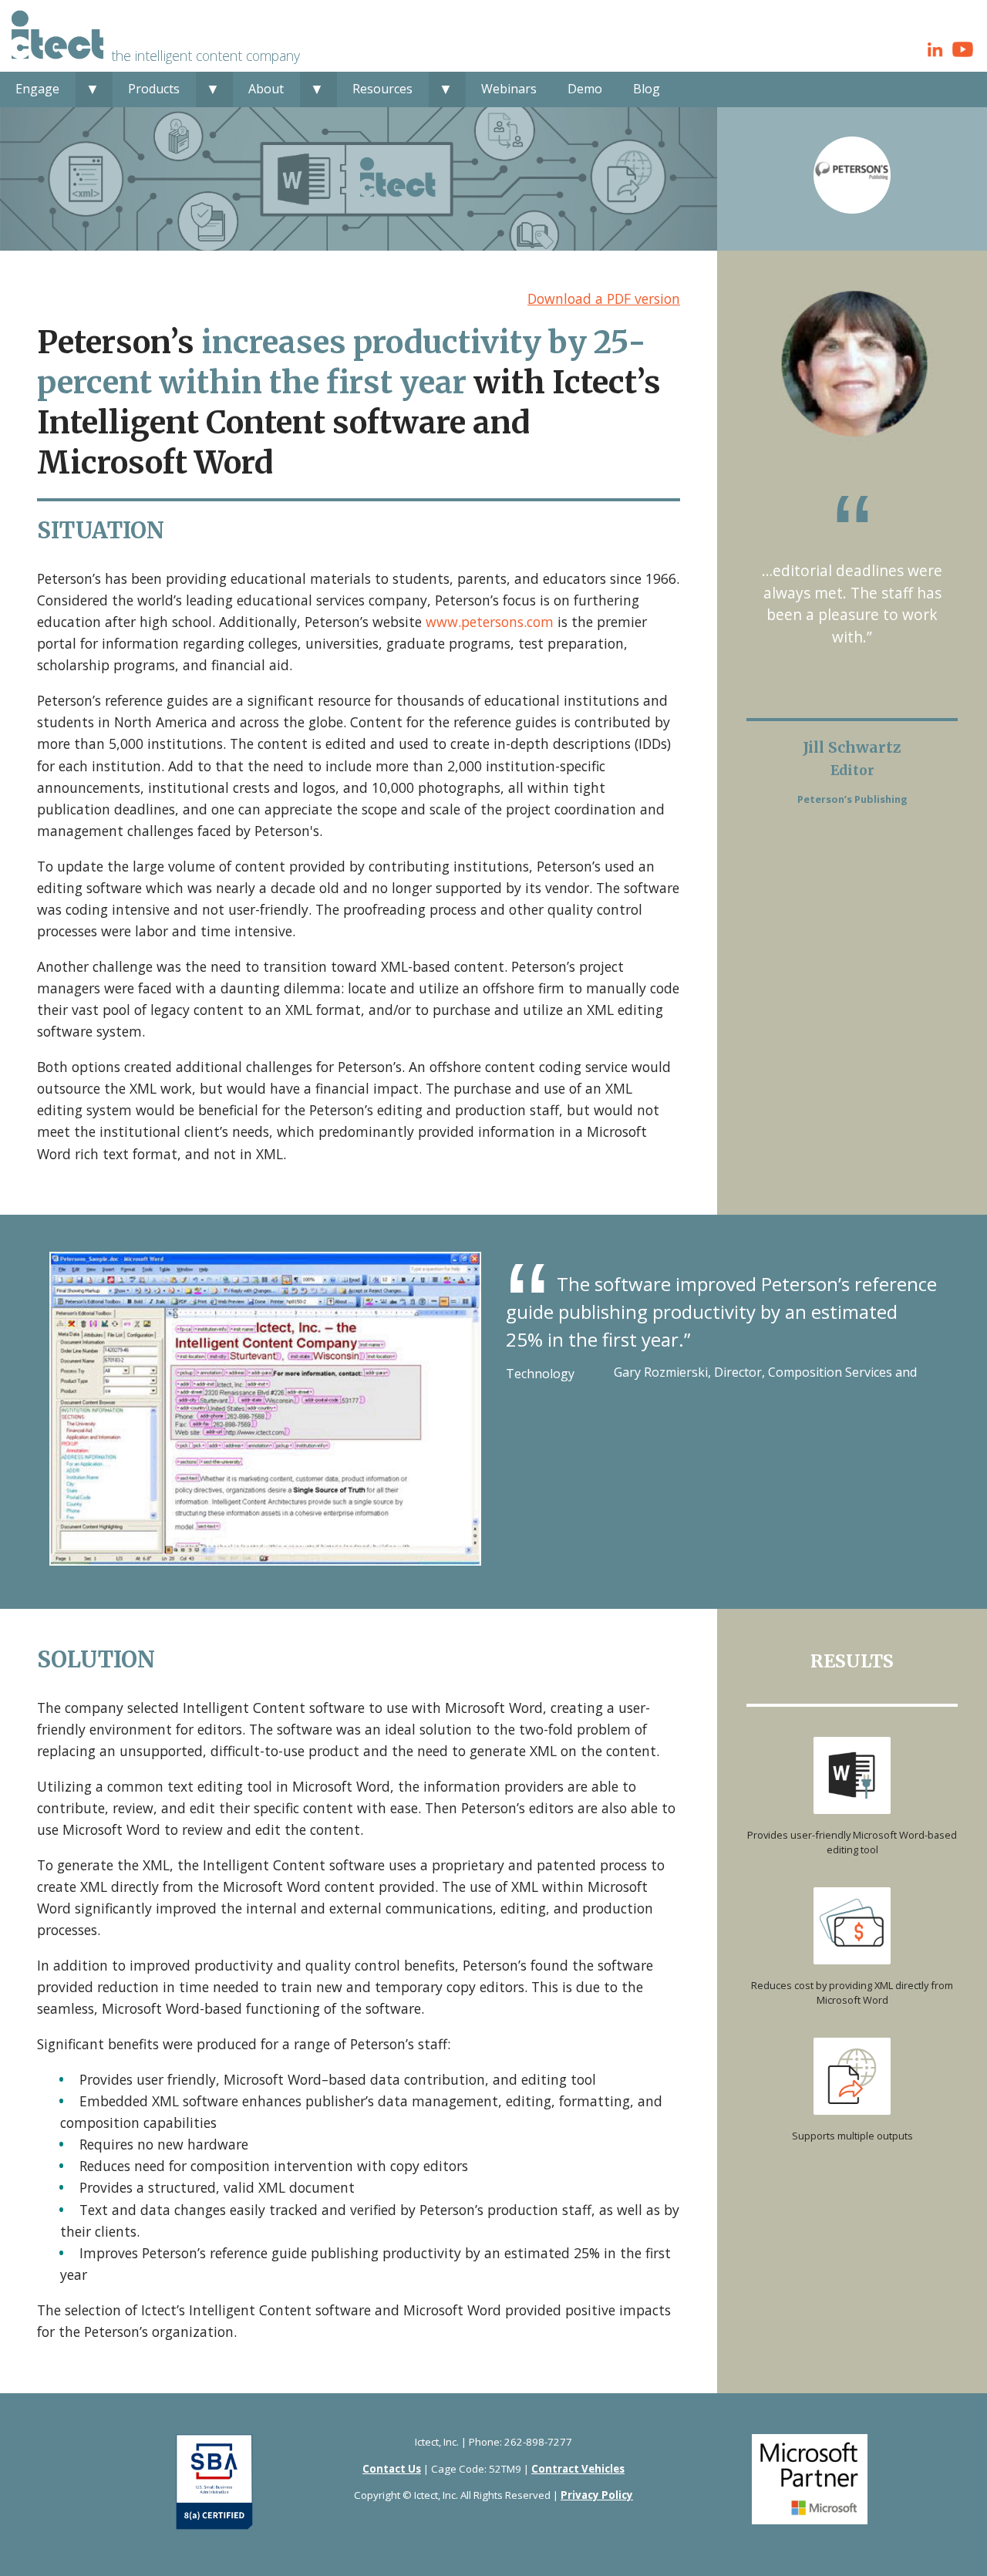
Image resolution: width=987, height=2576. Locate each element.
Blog (647, 89)
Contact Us (392, 2469)
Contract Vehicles (578, 2469)
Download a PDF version (604, 298)
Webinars (509, 89)
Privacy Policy (597, 2495)
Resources (382, 89)
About (266, 89)
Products (154, 89)
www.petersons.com (490, 622)
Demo (585, 89)
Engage (37, 89)
